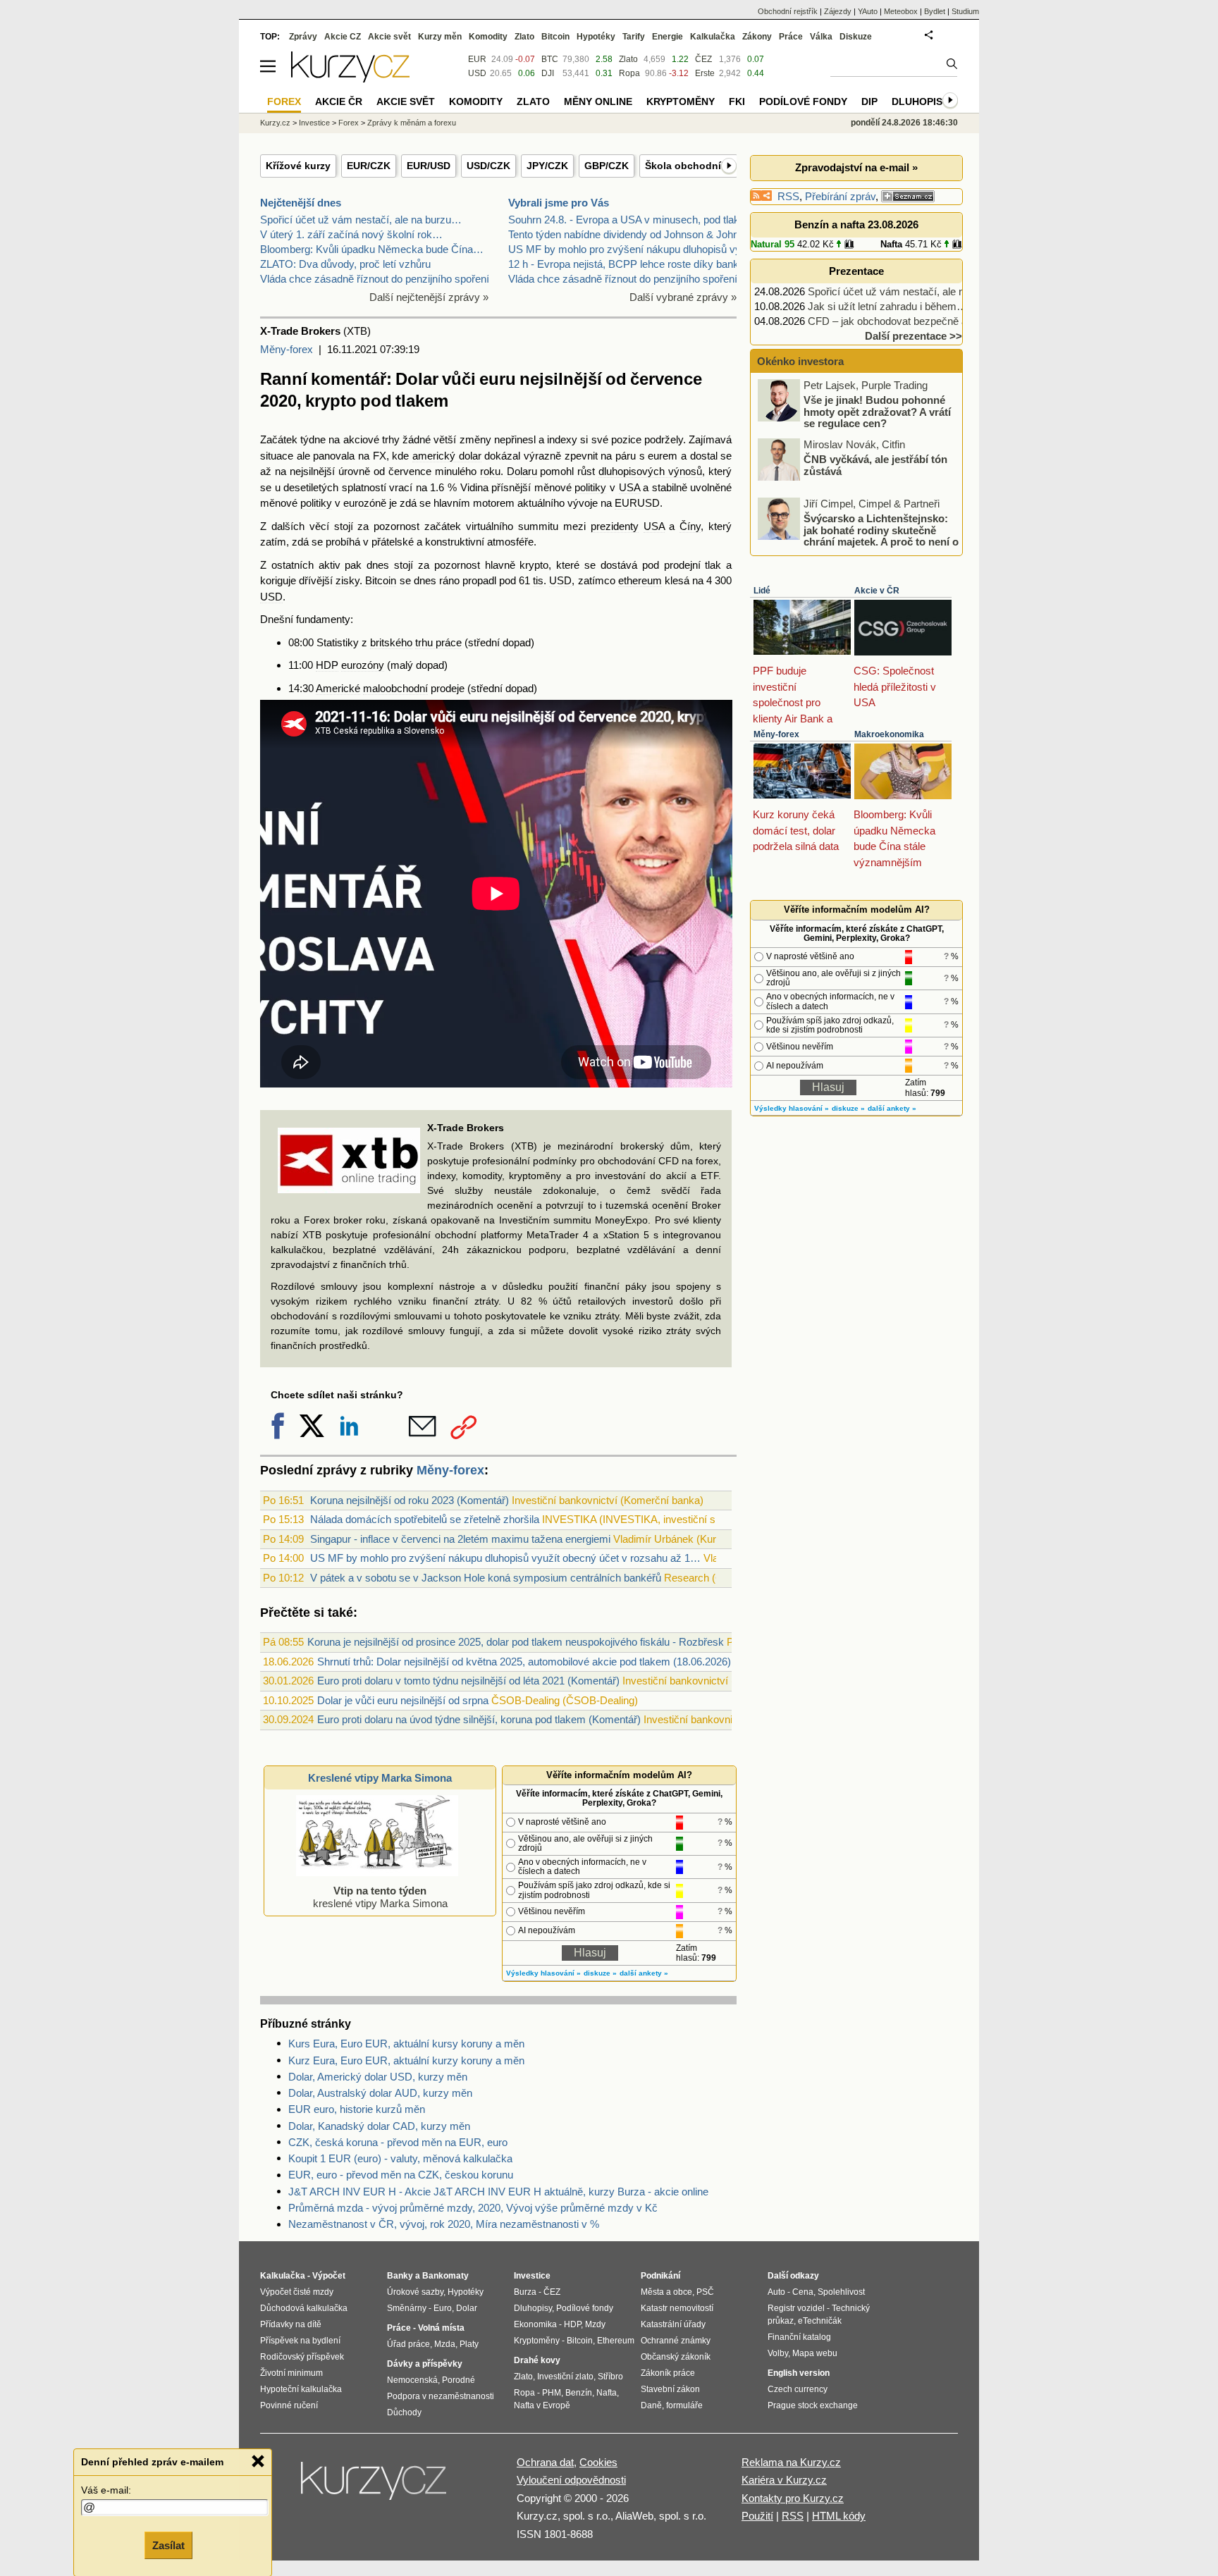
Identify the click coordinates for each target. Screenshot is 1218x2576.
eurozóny (363, 665)
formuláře (684, 2405)
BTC (550, 59)
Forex (349, 123)
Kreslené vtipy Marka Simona (380, 1778)
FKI (737, 101)
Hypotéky (596, 37)
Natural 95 (773, 244)
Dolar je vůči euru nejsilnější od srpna (403, 1700)
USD (560, 580)
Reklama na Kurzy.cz (791, 2462)
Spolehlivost (841, 2292)
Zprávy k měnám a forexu (412, 123)
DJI (548, 73)
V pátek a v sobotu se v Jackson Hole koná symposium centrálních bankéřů (486, 1578)
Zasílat (168, 2545)
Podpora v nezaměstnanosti (441, 2396)
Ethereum (616, 2341)
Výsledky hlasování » (543, 1973)
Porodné (459, 2380)
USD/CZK (488, 166)
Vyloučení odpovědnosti (571, 2480)
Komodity (488, 37)
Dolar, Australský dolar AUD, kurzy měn (380, 2093)
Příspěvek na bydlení (300, 2341)
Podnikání (660, 2276)
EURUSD (637, 503)
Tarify (634, 37)
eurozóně (365, 503)
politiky (590, 487)
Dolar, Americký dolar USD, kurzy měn (378, 2077)
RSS (788, 196)
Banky (400, 2276)
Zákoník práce (668, 2373)
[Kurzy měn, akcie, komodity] (375, 2486)
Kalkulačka (713, 37)
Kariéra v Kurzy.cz (784, 2480)
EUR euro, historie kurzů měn (357, 2109)
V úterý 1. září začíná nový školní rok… (351, 234)
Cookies (598, 2462)
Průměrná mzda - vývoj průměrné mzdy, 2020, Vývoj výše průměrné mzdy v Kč (473, 2208)
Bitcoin (381, 580)
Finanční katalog (799, 2337)
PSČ (705, 2292)
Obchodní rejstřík (788, 11)
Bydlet (935, 11)
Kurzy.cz (275, 123)
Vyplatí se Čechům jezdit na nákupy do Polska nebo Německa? (871, 531)
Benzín (579, 2393)
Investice (314, 123)
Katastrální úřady (673, 2324)
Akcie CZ (343, 37)
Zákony (757, 37)
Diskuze (856, 37)
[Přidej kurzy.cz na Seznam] (908, 196)
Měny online (598, 101)
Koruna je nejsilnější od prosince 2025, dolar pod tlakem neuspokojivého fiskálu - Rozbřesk (516, 1642)
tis (538, 580)
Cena (803, 2292)
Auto (776, 2292)
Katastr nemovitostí (677, 2308)
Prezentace (856, 271)
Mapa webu (815, 2353)
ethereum (640, 580)
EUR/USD (429, 166)
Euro (443, 2308)
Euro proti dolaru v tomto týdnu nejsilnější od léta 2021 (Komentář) (468, 1681)
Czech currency (798, 2389)
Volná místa (441, 2328)
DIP (869, 101)
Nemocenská (412, 2380)
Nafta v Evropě (542, 2405)
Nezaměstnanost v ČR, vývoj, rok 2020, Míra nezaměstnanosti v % (444, 2224)
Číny (690, 526)
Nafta (891, 244)
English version (799, 2373)
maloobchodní (395, 688)
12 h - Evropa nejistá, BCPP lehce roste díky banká (626, 264)
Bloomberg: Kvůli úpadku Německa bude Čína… (372, 249)
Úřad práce (408, 2344)
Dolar (467, 2308)
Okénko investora (799, 361)
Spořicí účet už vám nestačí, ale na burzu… (361, 220)
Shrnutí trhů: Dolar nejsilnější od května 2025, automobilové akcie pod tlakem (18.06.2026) (524, 1662)
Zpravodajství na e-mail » (856, 167)
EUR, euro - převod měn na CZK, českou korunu (401, 2175)
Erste (705, 73)
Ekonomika (535, 2324)
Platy (469, 2344)
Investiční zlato (565, 2377)
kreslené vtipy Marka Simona (380, 1897)
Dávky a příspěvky (425, 2364)
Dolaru (522, 471)
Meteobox (901, 11)
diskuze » (600, 1973)
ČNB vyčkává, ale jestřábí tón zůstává (875, 407)
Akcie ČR (339, 101)
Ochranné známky (676, 2341)
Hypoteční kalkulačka (301, 2389)
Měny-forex (287, 349)
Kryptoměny (681, 101)
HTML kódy (839, 2516)
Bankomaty (445, 2276)
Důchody (404, 2412)
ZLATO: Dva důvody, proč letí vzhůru (345, 264)
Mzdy (595, 2324)
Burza (525, 2292)
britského (391, 642)
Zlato (628, 59)
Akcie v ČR (877, 591)
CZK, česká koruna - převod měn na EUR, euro (398, 2142)
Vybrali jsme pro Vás (559, 203)
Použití (757, 2516)
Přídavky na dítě (291, 2324)
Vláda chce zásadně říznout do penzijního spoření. (376, 279)
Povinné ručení (289, 2405)
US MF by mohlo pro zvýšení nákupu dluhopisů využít (633, 249)
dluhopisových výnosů (650, 471)
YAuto (868, 11)
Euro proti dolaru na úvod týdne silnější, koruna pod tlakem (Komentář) (479, 1719)
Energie (668, 37)
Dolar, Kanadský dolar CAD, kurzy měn (379, 2126)
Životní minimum (291, 2373)
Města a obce (666, 2292)
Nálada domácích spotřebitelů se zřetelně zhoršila (425, 1519)
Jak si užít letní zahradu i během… (887, 306)
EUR (477, 59)
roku (490, 471)
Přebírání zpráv (840, 196)
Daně (651, 2405)
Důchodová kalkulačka (304, 2308)
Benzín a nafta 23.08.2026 (856, 224)
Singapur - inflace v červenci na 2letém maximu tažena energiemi (460, 1539)
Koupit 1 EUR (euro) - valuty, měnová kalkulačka (400, 2158)
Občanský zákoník (676, 2357)
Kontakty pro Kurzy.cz (793, 2498)
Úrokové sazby (415, 2292)
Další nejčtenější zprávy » (429, 297)
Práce (791, 37)
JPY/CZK (547, 166)
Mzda (445, 2344)
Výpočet (329, 2276)
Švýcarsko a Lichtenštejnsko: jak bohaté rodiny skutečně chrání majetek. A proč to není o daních (859, 477)
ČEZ (703, 59)
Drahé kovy (537, 2360)
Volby (778, 2353)
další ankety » (644, 1973)
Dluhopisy (920, 101)
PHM (552, 2393)
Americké (338, 688)
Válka (821, 37)
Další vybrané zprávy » (683, 297)
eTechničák (820, 2321)
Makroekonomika (889, 734)
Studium (965, 11)
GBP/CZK (607, 166)
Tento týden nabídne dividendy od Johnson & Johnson (632, 234)
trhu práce (438, 642)
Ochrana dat (545, 2462)
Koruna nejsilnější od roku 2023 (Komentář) (410, 1500)
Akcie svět (389, 37)
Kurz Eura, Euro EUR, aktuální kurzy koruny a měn (406, 2060)
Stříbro (610, 2377)
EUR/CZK (369, 166)
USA (629, 487)
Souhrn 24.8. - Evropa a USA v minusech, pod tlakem (631, 220)
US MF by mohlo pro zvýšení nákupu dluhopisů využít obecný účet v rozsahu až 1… (505, 1558)
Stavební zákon (670, 2389)
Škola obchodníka (689, 166)
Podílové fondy (803, 101)
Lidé (762, 591)
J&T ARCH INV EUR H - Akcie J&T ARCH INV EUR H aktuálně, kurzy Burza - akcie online (498, 2192)
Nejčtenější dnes (301, 203)
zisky (347, 580)
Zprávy (303, 37)
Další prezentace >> (914, 336)
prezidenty (615, 526)
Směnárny (407, 2308)
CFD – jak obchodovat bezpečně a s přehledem (917, 321)
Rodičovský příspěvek (302, 2357)
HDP (327, 665)
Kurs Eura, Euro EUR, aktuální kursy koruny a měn (406, 2044)
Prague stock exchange (813, 2405)
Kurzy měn (440, 37)
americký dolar (447, 456)
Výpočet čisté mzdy (297, 2292)
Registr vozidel (796, 2308)
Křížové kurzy (298, 166)
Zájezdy (838, 11)
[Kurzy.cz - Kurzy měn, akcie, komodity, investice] (350, 79)
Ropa (629, 73)
